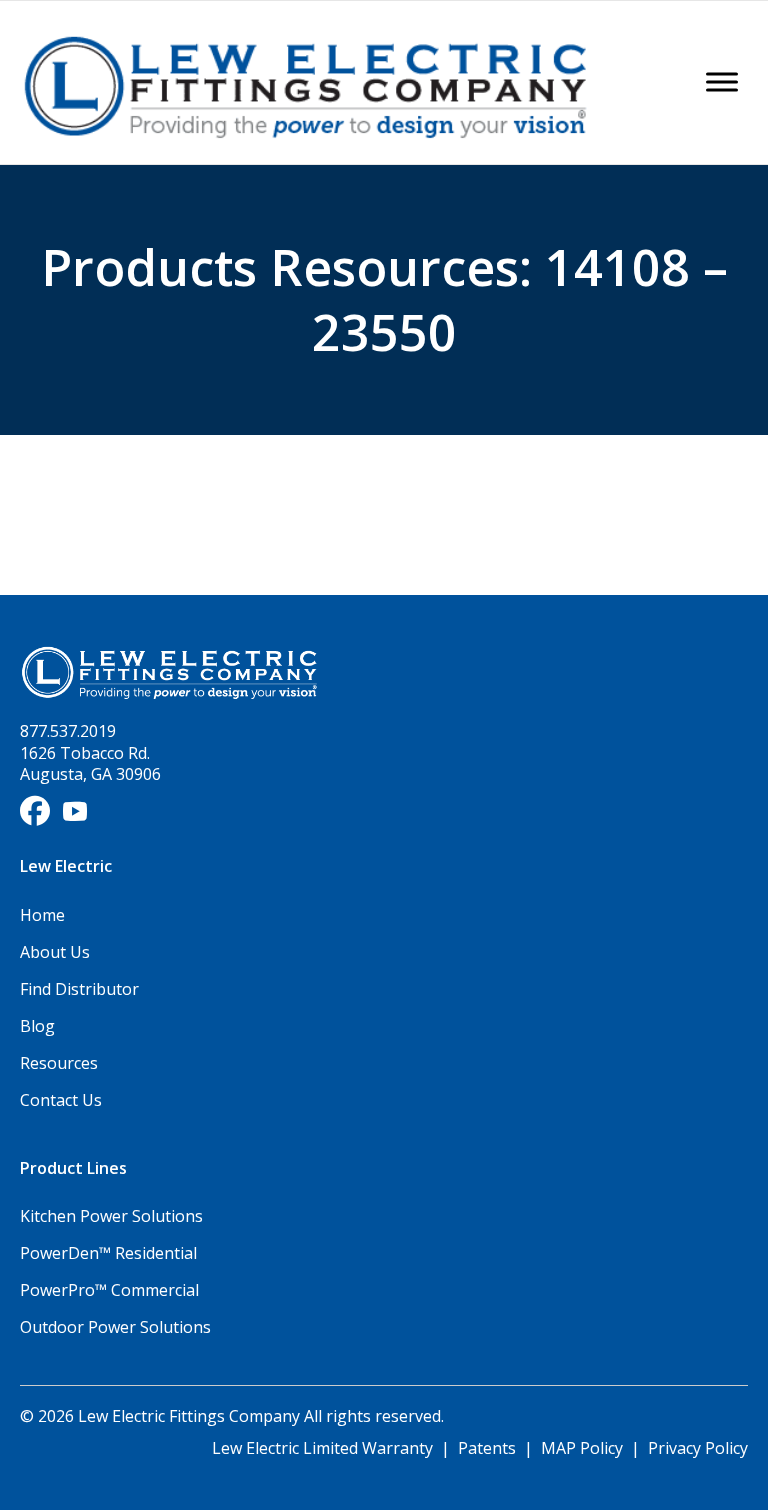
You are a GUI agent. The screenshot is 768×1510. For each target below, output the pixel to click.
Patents (487, 1448)
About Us (55, 952)
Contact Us (61, 1100)
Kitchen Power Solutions (111, 1216)
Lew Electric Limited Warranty (324, 1448)
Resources (59, 1063)
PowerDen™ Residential (108, 1253)
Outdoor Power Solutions (115, 1327)
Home (42, 915)
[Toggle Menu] (722, 82)
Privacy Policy (698, 1448)
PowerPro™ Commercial (109, 1290)
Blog (37, 1026)
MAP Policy (582, 1448)
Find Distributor (79, 989)
